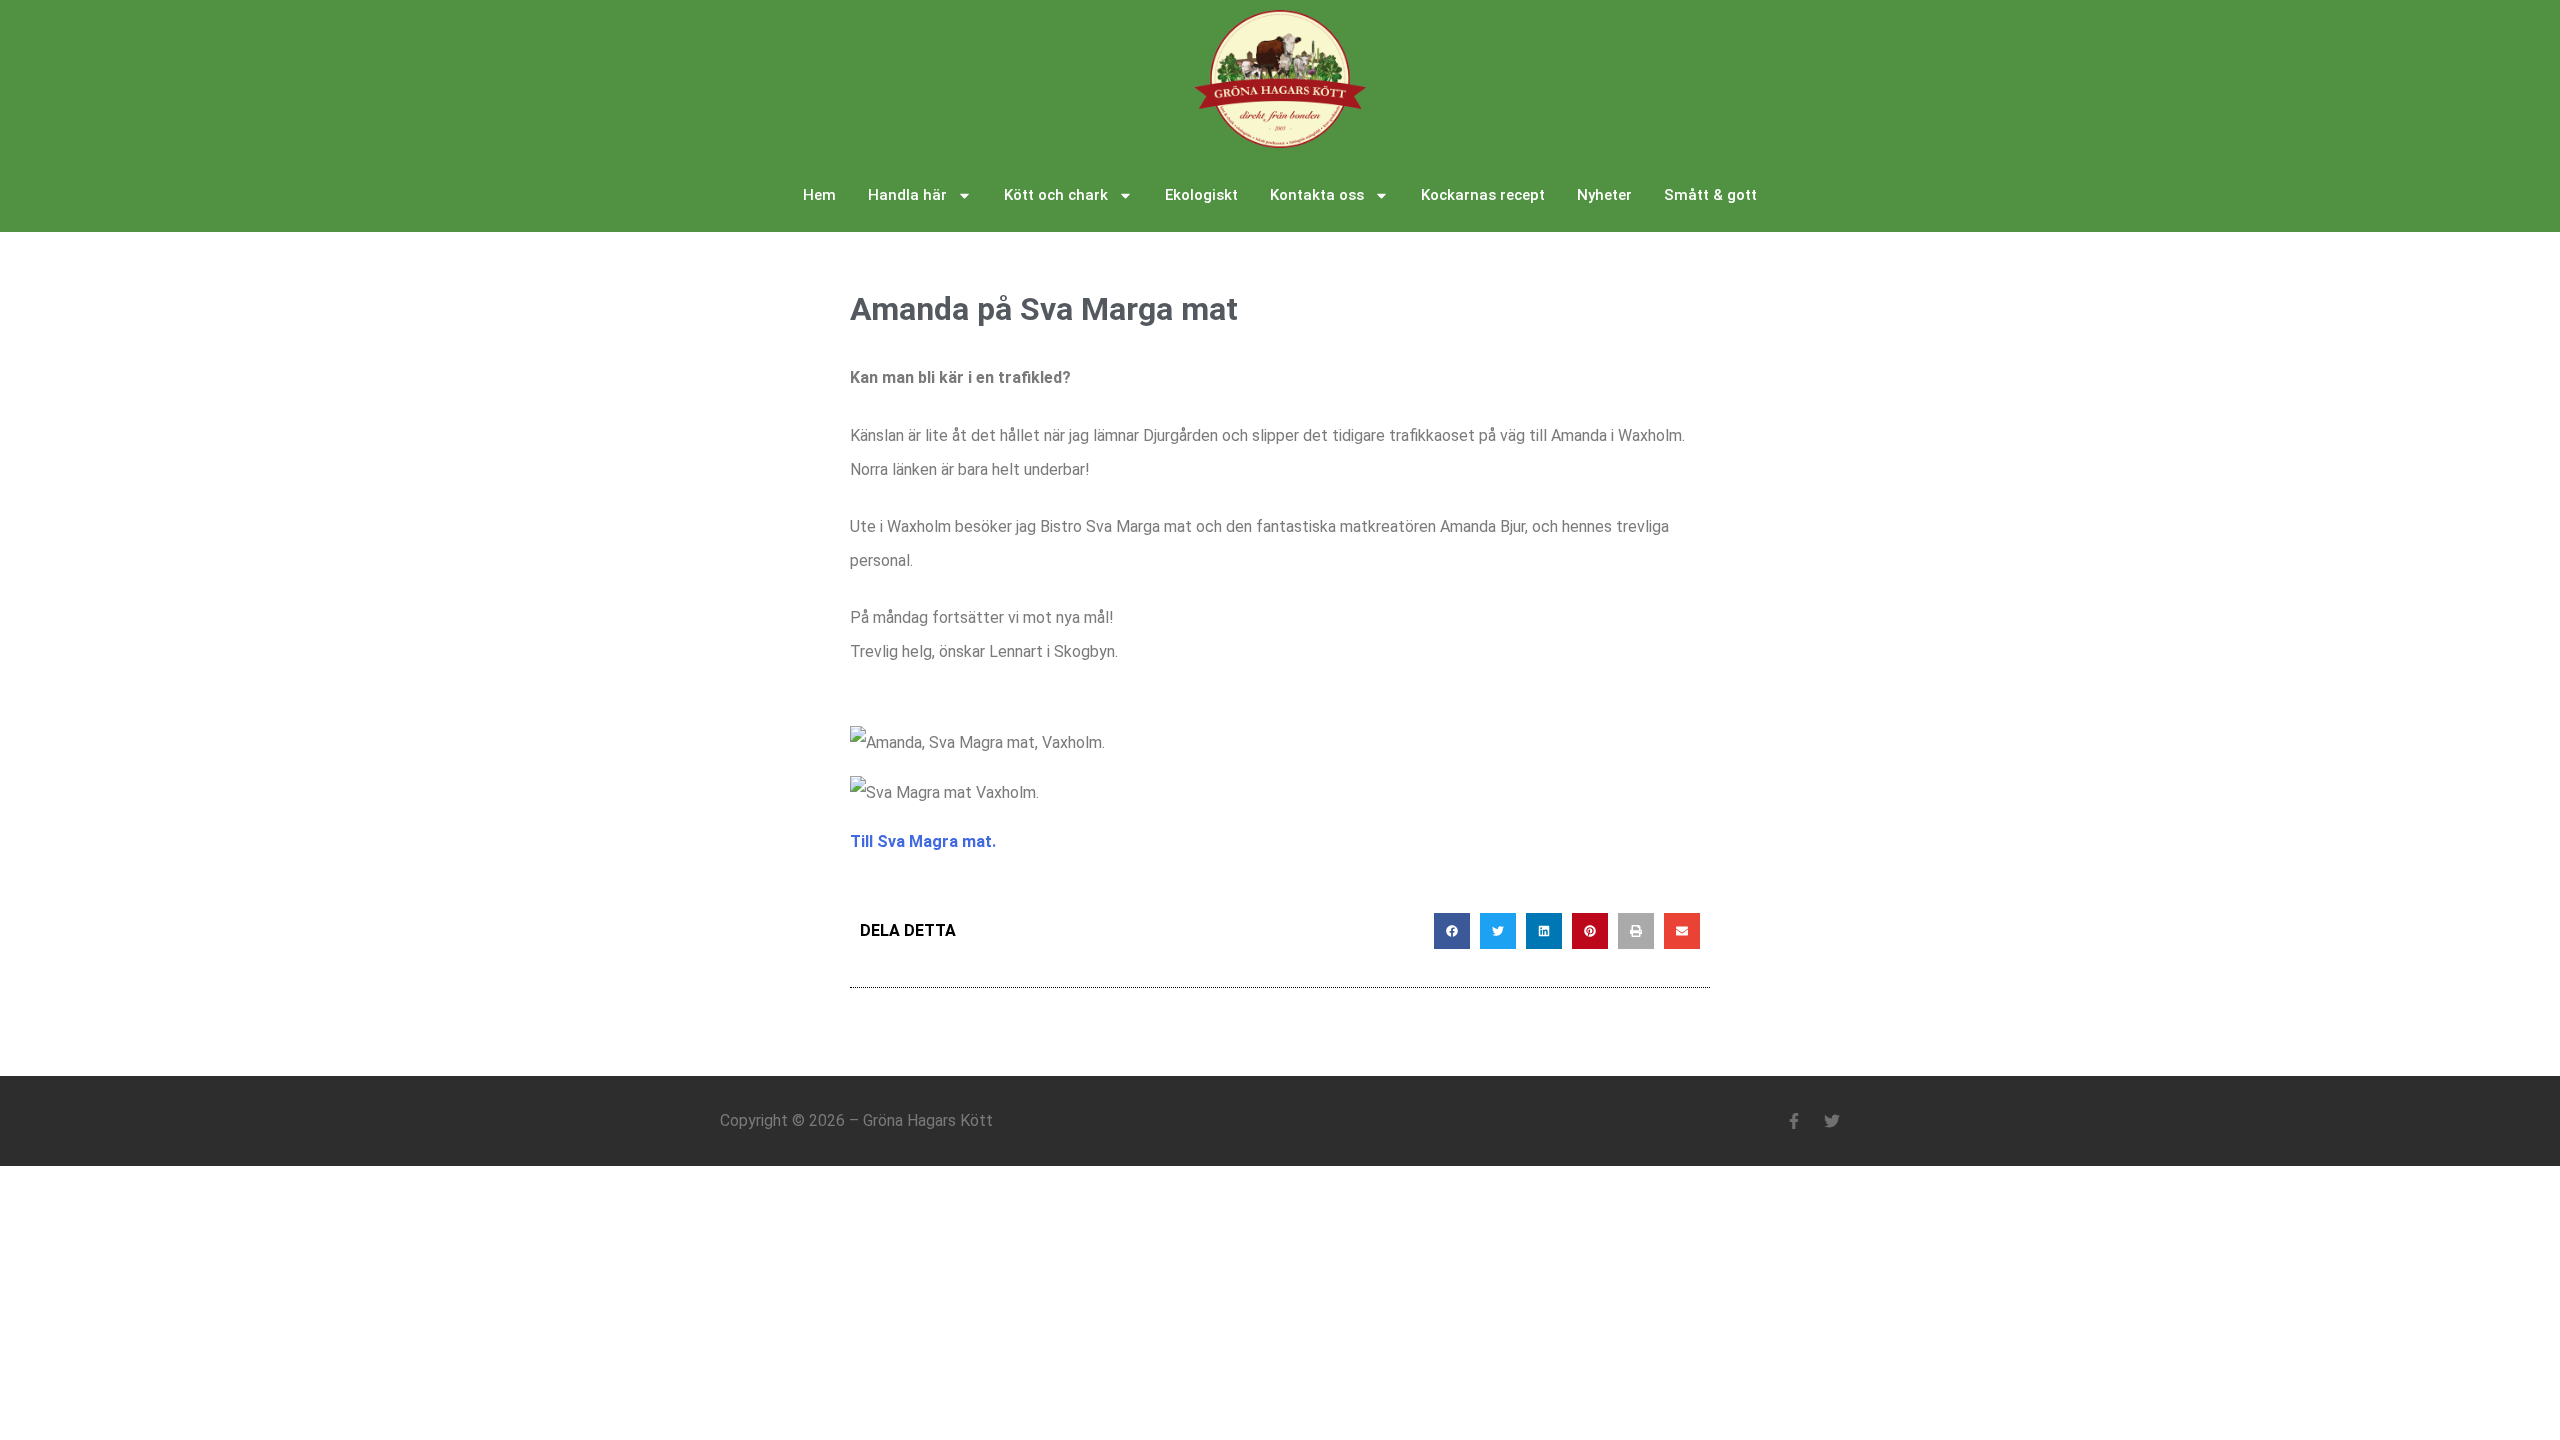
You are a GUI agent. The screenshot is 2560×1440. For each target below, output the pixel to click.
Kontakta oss (1317, 195)
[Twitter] (1832, 1121)
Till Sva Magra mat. (923, 841)
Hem (819, 195)
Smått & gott (1710, 195)
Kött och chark (1056, 195)
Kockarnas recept (1483, 195)
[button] (1452, 931)
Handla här (907, 195)
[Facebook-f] (1794, 1121)
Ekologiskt (1201, 195)
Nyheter (1604, 195)
